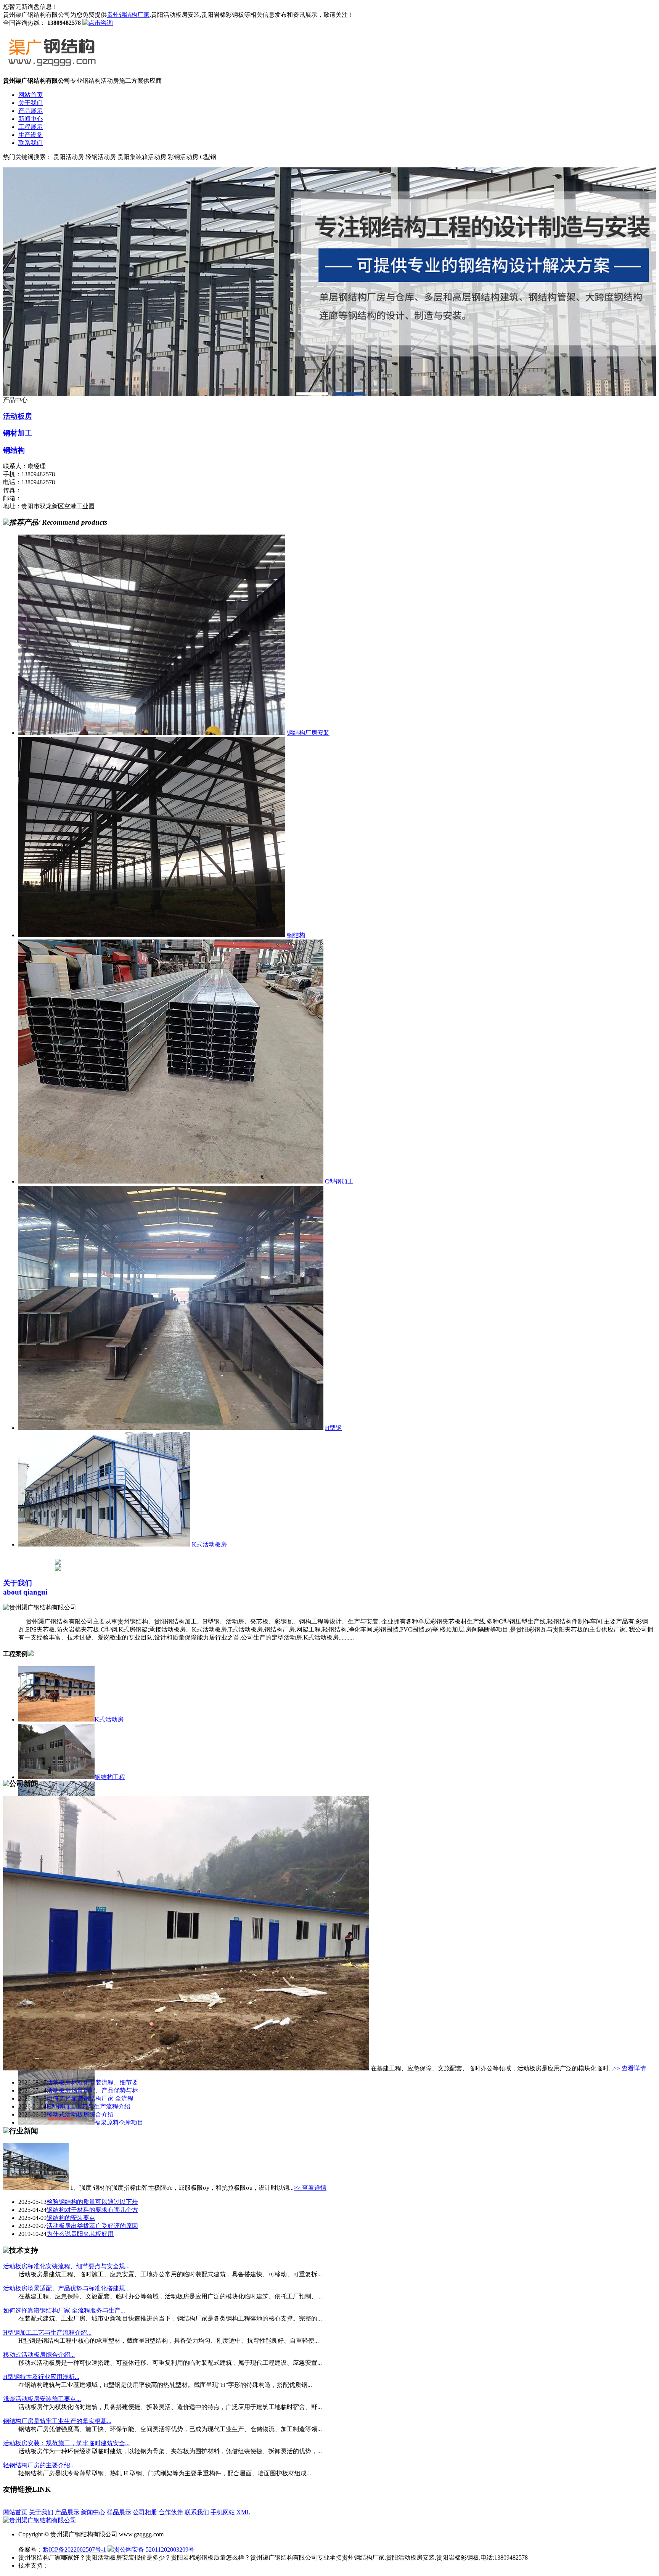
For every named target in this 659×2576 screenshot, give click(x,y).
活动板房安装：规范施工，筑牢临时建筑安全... (66, 2443)
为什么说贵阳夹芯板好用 (80, 2234)
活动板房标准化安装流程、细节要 (92, 2082)
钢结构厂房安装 (308, 733)
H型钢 (333, 1428)
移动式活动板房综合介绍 (80, 2114)
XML (243, 2512)
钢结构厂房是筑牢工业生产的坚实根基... (57, 2421)
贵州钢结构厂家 (128, 15)
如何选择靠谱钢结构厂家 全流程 (90, 2098)
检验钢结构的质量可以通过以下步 (92, 2202)
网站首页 (31, 95)
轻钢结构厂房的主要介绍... (39, 2465)
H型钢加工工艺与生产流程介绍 (88, 2106)
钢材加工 (18, 433)
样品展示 (119, 2512)
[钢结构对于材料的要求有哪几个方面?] (36, 2188)
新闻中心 (31, 119)
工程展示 (31, 127)
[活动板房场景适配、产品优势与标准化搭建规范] (186, 2068)
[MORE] (31, 1654)
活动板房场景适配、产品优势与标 (92, 2090)
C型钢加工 (339, 1181)
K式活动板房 (209, 1544)
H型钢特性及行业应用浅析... (41, 2377)
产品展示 (31, 111)
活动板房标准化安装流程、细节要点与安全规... (66, 2266)
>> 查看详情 (630, 2068)
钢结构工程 (110, 1777)
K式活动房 (109, 1719)
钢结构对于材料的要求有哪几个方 (92, 2210)
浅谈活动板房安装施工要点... (42, 2399)
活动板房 (18, 416)
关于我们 (31, 103)
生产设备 (31, 135)
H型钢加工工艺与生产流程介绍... (47, 2333)
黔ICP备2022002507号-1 (74, 2550)
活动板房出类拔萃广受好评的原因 (92, 2226)
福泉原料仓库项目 (119, 2122)
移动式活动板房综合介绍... (39, 2355)
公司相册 (145, 2512)
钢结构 (14, 450)
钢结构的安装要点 (71, 2218)
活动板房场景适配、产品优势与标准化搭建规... (66, 2288)
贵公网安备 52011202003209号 (154, 2550)
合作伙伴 (171, 2512)
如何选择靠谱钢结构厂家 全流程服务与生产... (64, 2310)
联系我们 (31, 143)
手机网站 (223, 2512)
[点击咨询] (98, 23)
